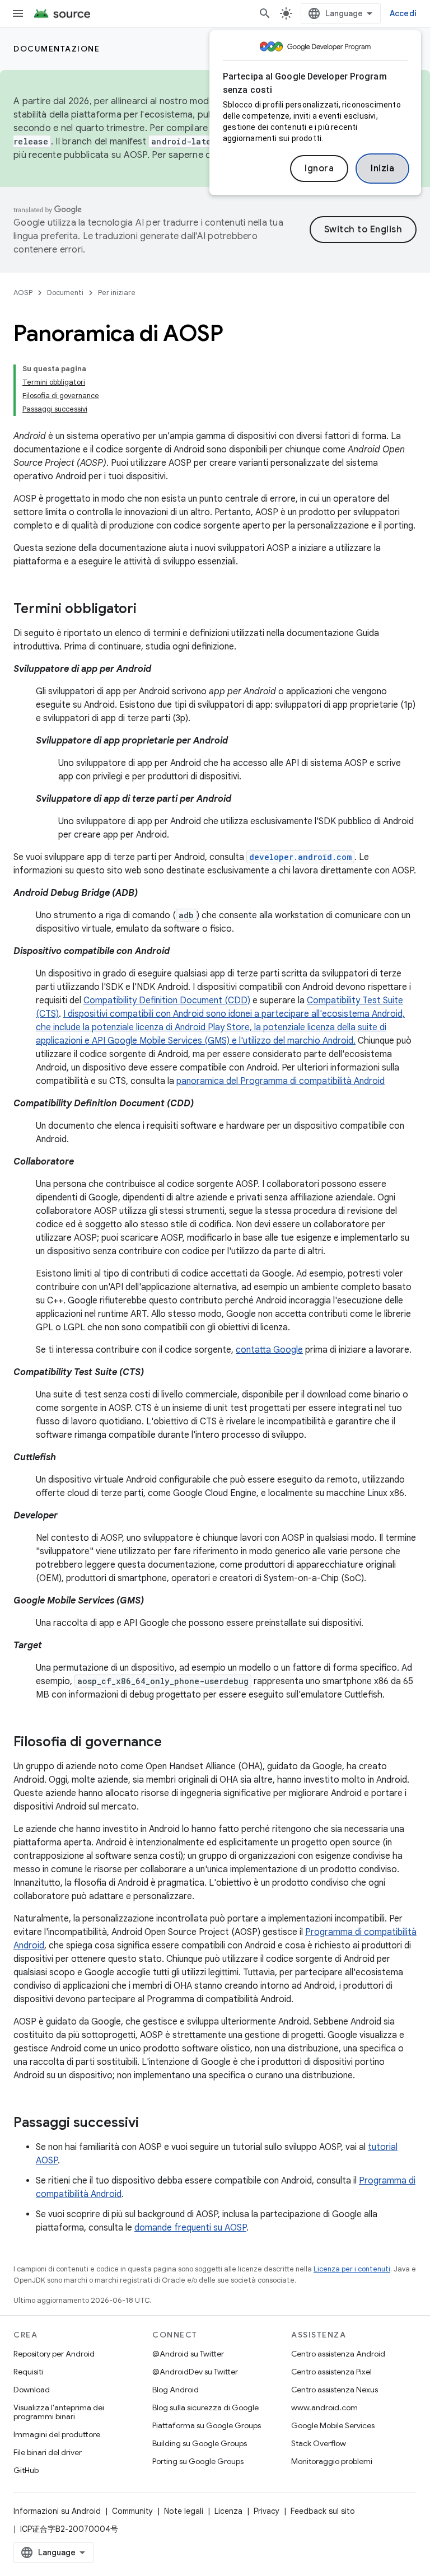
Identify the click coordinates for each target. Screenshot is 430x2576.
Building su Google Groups (200, 2443)
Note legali (184, 2511)
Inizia (382, 169)
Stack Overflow (319, 2443)
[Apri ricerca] (265, 13)
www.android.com (324, 2407)
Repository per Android (54, 2354)
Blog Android (176, 2390)
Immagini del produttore (57, 2434)
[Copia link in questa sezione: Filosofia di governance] (173, 1743)
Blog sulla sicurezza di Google (205, 2407)
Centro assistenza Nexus (335, 2390)
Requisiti (28, 2372)
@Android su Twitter (188, 2354)
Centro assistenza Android (338, 2354)
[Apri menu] (18, 13)
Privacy (267, 2511)
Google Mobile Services (333, 2425)
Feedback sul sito (323, 2511)
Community (132, 2511)
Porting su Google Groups (198, 2461)
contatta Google (269, 1350)
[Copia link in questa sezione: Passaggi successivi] (150, 2124)
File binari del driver (48, 2452)
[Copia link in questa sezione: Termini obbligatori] (148, 610)
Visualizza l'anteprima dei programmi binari (59, 2412)
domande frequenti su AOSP (190, 2228)
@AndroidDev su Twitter (195, 2372)
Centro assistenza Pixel (331, 2372)
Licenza (228, 2511)
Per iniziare (117, 293)
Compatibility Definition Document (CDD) (167, 1001)
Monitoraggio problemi (332, 2461)
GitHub (26, 2470)
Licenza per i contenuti (352, 2269)
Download (32, 2390)
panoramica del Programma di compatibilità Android (281, 1081)
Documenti (65, 293)
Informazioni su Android (57, 2511)
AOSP (23, 293)
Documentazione (57, 49)
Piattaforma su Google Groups (207, 2425)
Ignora (319, 169)
